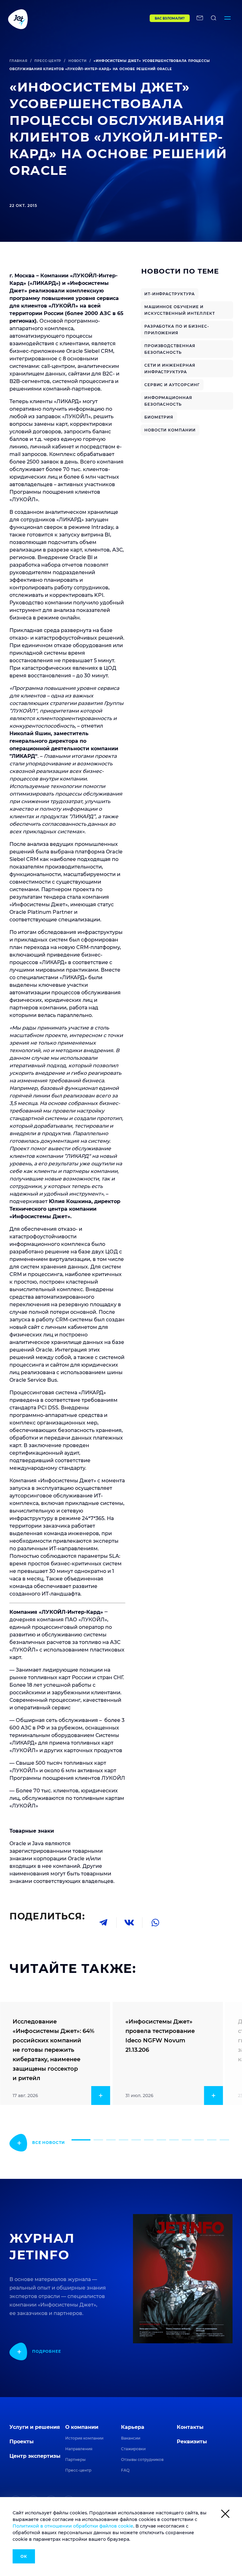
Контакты (190, 2427)
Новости (78, 61)
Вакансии (131, 2438)
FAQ (125, 2470)
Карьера (133, 2427)
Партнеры (75, 2459)
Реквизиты (192, 2442)
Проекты (22, 2442)
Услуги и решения (35, 2427)
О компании (82, 2427)
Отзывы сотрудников (142, 2459)
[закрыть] (225, 2515)
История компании (84, 2438)
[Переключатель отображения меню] (228, 19)
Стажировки (133, 2449)
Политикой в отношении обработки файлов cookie (73, 2526)
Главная (18, 61)
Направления (79, 2449)
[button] (81, 2140)
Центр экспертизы (35, 2456)
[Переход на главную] (66, 19)
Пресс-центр (48, 61)
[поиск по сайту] (214, 19)
